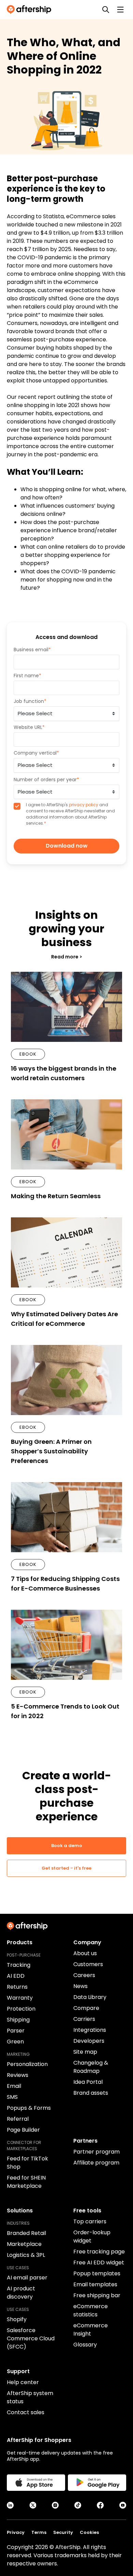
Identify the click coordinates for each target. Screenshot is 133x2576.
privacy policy (84, 805)
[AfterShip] (31, 10)
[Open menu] (120, 10)
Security (63, 2532)
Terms (39, 2532)
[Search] (106, 10)
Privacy (16, 2532)
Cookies (89, 2532)
